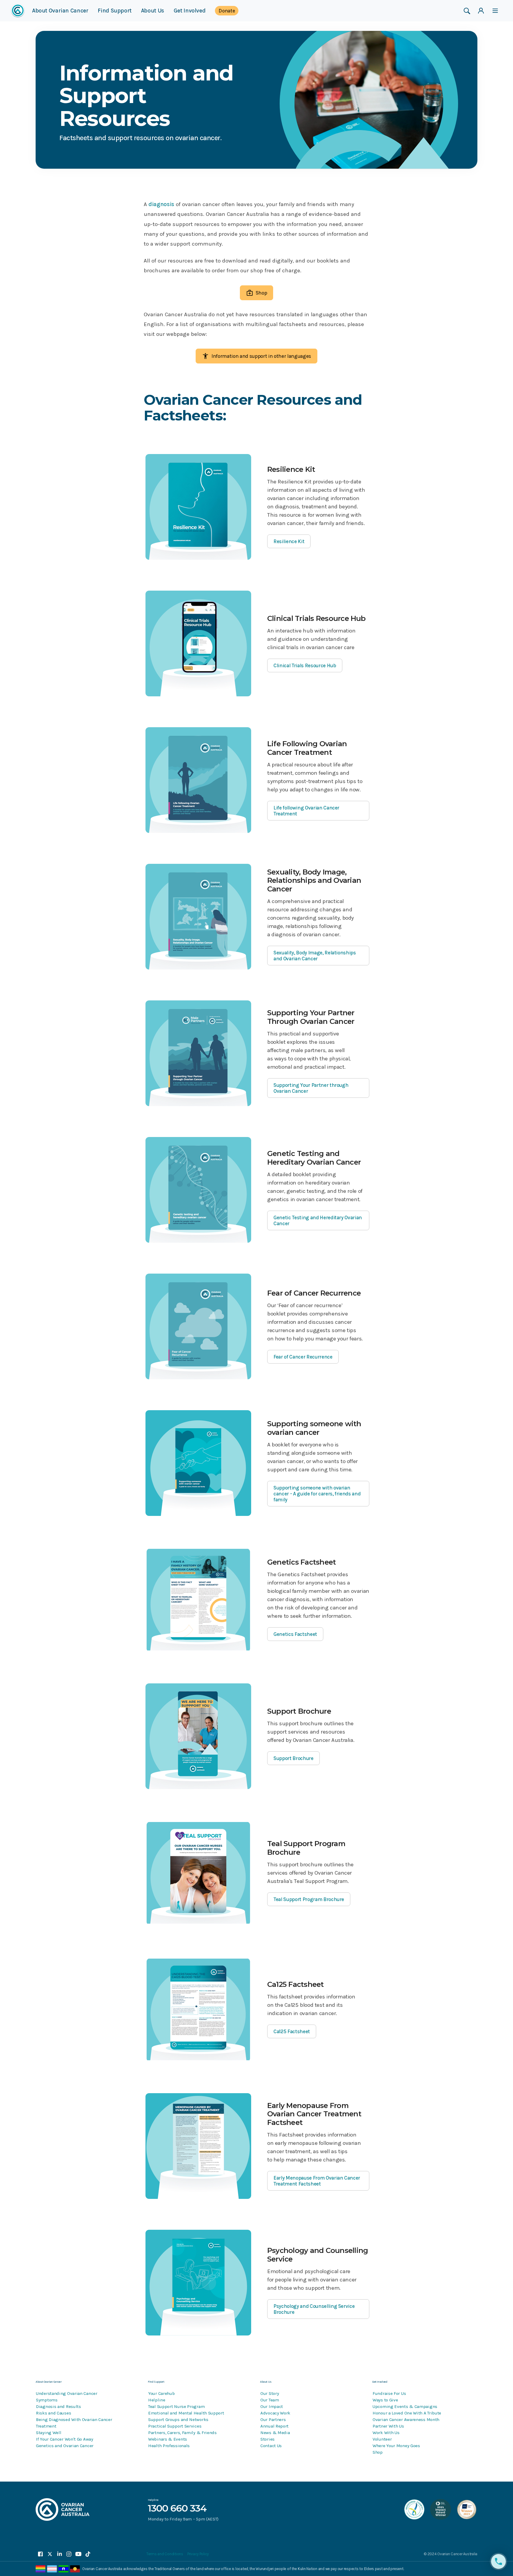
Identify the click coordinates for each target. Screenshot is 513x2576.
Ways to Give (385, 2400)
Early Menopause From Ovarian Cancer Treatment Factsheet (317, 2181)
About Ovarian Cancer (60, 13)
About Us (153, 13)
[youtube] (78, 2554)
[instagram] (69, 2554)
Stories (267, 2439)
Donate (227, 11)
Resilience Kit (289, 541)
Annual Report (274, 2426)
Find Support (114, 13)
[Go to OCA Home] (18, 11)
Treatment (46, 2426)
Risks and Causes (53, 2413)
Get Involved (190, 13)
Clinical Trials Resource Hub (305, 665)
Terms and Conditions (165, 2554)
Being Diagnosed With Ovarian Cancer (74, 2420)
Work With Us (386, 2433)
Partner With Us (388, 2426)
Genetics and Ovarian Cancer (65, 2446)
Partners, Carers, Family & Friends (182, 2433)
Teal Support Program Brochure (309, 1899)
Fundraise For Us (389, 2393)
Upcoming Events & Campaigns (405, 2406)
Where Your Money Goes (396, 2446)
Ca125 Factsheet (292, 2031)
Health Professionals (169, 2446)
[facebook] (40, 2554)
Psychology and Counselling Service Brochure (314, 2309)
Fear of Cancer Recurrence (303, 1357)
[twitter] (50, 2554)
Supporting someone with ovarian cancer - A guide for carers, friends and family (317, 1494)
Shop (261, 293)
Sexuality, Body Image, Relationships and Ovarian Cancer (315, 956)
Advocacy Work (275, 2413)
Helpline (157, 2400)
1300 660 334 (177, 2508)
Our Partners (273, 2420)
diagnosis (162, 204)
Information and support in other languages (261, 356)
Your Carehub (161, 2393)
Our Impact (272, 2406)
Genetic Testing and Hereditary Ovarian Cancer (318, 1220)
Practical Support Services (175, 2426)
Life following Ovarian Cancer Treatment (306, 811)
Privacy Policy (198, 2554)
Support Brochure (293, 1758)
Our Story (270, 2393)
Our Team (270, 2400)
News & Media (275, 2433)
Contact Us (271, 2446)
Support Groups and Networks (178, 2420)
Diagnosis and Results (58, 2406)
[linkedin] (59, 2554)
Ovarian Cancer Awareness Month (406, 2420)
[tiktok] (88, 2554)
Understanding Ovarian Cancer (67, 2393)
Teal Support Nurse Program (176, 2406)
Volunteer (382, 2439)
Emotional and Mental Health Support (186, 2413)
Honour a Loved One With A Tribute (407, 2413)
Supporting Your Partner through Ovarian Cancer (311, 1088)
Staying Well (49, 2433)
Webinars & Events (168, 2439)
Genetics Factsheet (295, 1634)
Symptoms (47, 2400)
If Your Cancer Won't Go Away (65, 2439)
